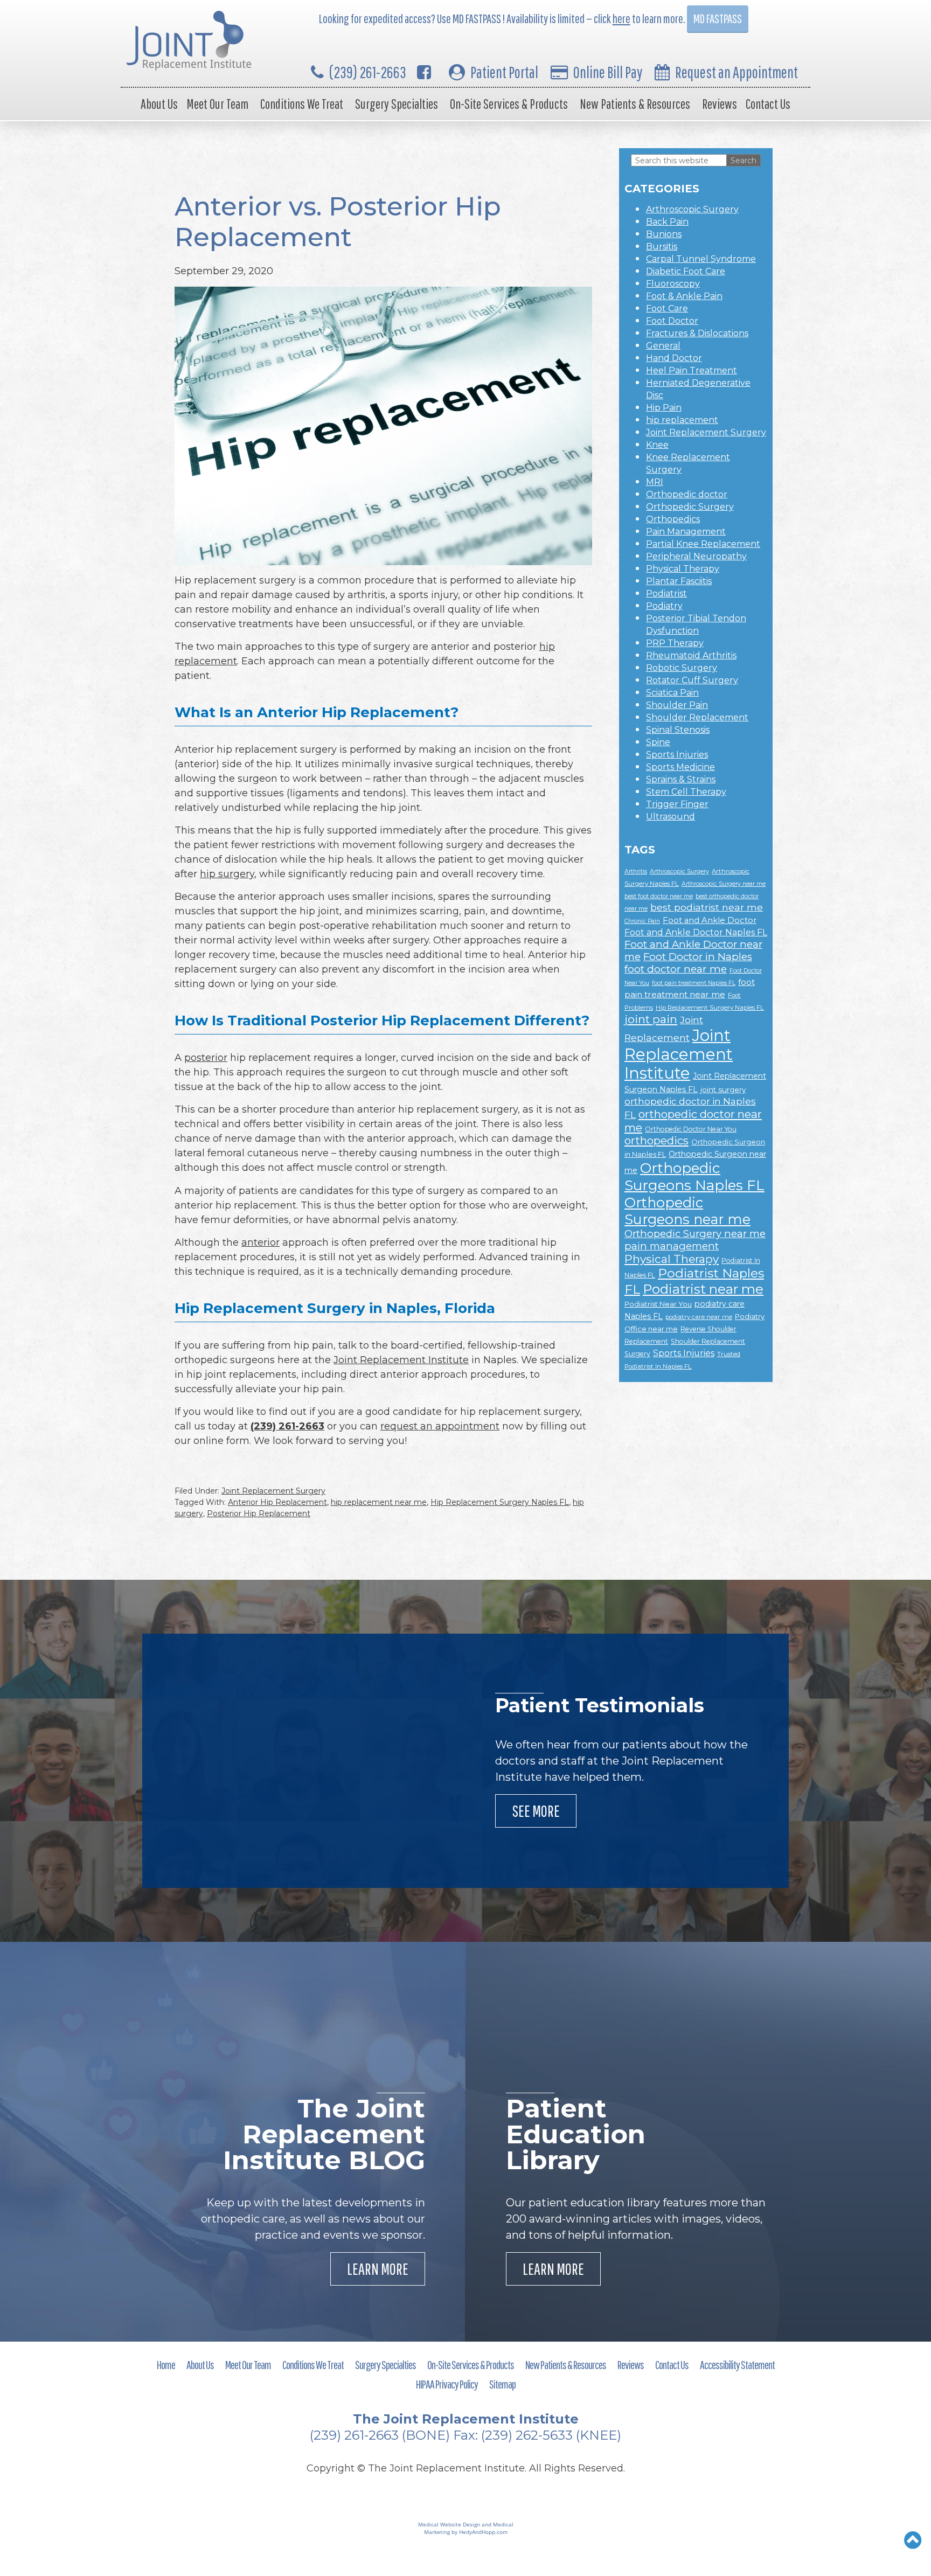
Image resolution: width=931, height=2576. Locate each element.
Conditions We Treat (302, 104)
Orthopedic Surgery (690, 507)
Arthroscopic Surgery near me (724, 884)
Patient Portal (504, 72)
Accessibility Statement (737, 2365)
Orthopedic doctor (687, 494)
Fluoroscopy (673, 284)
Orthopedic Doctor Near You (691, 1129)
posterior (206, 1058)
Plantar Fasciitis (679, 581)
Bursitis (662, 247)
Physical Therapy (683, 569)
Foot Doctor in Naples (698, 957)
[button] (913, 2540)
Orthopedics (673, 519)
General (663, 346)
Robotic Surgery (682, 668)
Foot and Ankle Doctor (710, 920)
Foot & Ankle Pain (684, 296)
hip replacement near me (379, 1502)
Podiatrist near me (703, 1289)
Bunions (664, 234)
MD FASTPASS (718, 19)
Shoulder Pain (677, 705)
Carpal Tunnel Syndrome (701, 259)
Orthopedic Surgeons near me (687, 1211)
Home (166, 2365)
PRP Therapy (675, 643)
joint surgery (723, 1089)
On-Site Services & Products (509, 104)
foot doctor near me (676, 969)
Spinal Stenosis (678, 730)
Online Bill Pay (608, 72)
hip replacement (682, 420)
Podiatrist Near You (658, 1304)
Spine (658, 742)
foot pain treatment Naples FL (694, 983)
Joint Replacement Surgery (273, 1491)
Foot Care (667, 308)
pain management (672, 1246)
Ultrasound (671, 817)
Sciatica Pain (672, 693)
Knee (657, 445)
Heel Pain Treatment (692, 370)
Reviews (720, 104)
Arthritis (636, 872)
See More (536, 1811)
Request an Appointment (737, 72)
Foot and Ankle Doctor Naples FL (696, 932)
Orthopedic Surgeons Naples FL (694, 1177)
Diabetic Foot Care (686, 271)
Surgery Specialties (397, 104)
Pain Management (686, 532)
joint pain (651, 1019)
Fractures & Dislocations (697, 333)
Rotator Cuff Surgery (692, 680)
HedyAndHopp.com (483, 2532)
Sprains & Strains (681, 779)
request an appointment (440, 1426)
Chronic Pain (642, 921)
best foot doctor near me (659, 896)
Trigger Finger (677, 804)
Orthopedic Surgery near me (695, 1234)
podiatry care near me (699, 1317)
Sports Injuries (677, 755)
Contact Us (768, 104)
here (621, 19)
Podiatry (664, 606)
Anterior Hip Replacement (277, 1502)
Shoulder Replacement (697, 717)
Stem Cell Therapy (686, 792)
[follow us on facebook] (424, 72)
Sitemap (502, 2384)
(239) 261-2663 (368, 72)
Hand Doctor (674, 358)
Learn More (378, 2269)
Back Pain (667, 222)
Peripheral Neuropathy (696, 556)
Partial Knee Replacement (703, 544)
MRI (655, 482)
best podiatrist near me (707, 907)
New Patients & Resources (635, 104)
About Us (159, 104)
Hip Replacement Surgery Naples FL (500, 1502)
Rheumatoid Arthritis (691, 655)
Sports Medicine (680, 767)
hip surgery (227, 874)
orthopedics (656, 1141)
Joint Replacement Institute (401, 1360)
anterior (260, 1242)
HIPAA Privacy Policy (447, 2384)
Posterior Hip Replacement (259, 1513)
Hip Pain (664, 408)
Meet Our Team (217, 104)
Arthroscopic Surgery (692, 209)
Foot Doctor (672, 321)
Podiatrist (666, 593)
